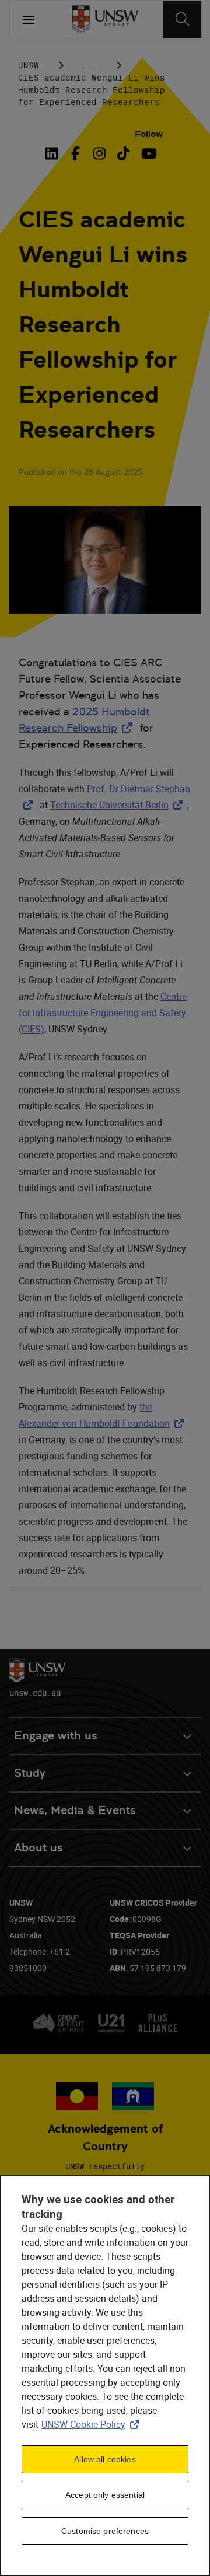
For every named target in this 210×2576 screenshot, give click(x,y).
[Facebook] (76, 153)
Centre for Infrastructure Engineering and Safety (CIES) (103, 1013)
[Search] (182, 19)
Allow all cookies (105, 2459)
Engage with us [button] (56, 1736)
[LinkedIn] (54, 153)
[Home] (105, 19)
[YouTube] (147, 153)
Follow (149, 134)
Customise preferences (105, 2531)
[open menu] (29, 19)
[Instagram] (99, 153)
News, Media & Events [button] (75, 1810)
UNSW (29, 65)
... (89, 65)
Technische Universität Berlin (119, 805)
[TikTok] (123, 153)
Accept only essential (105, 2495)
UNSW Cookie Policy (93, 2424)
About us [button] (38, 1848)
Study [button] (30, 1773)
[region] (105, 2376)
